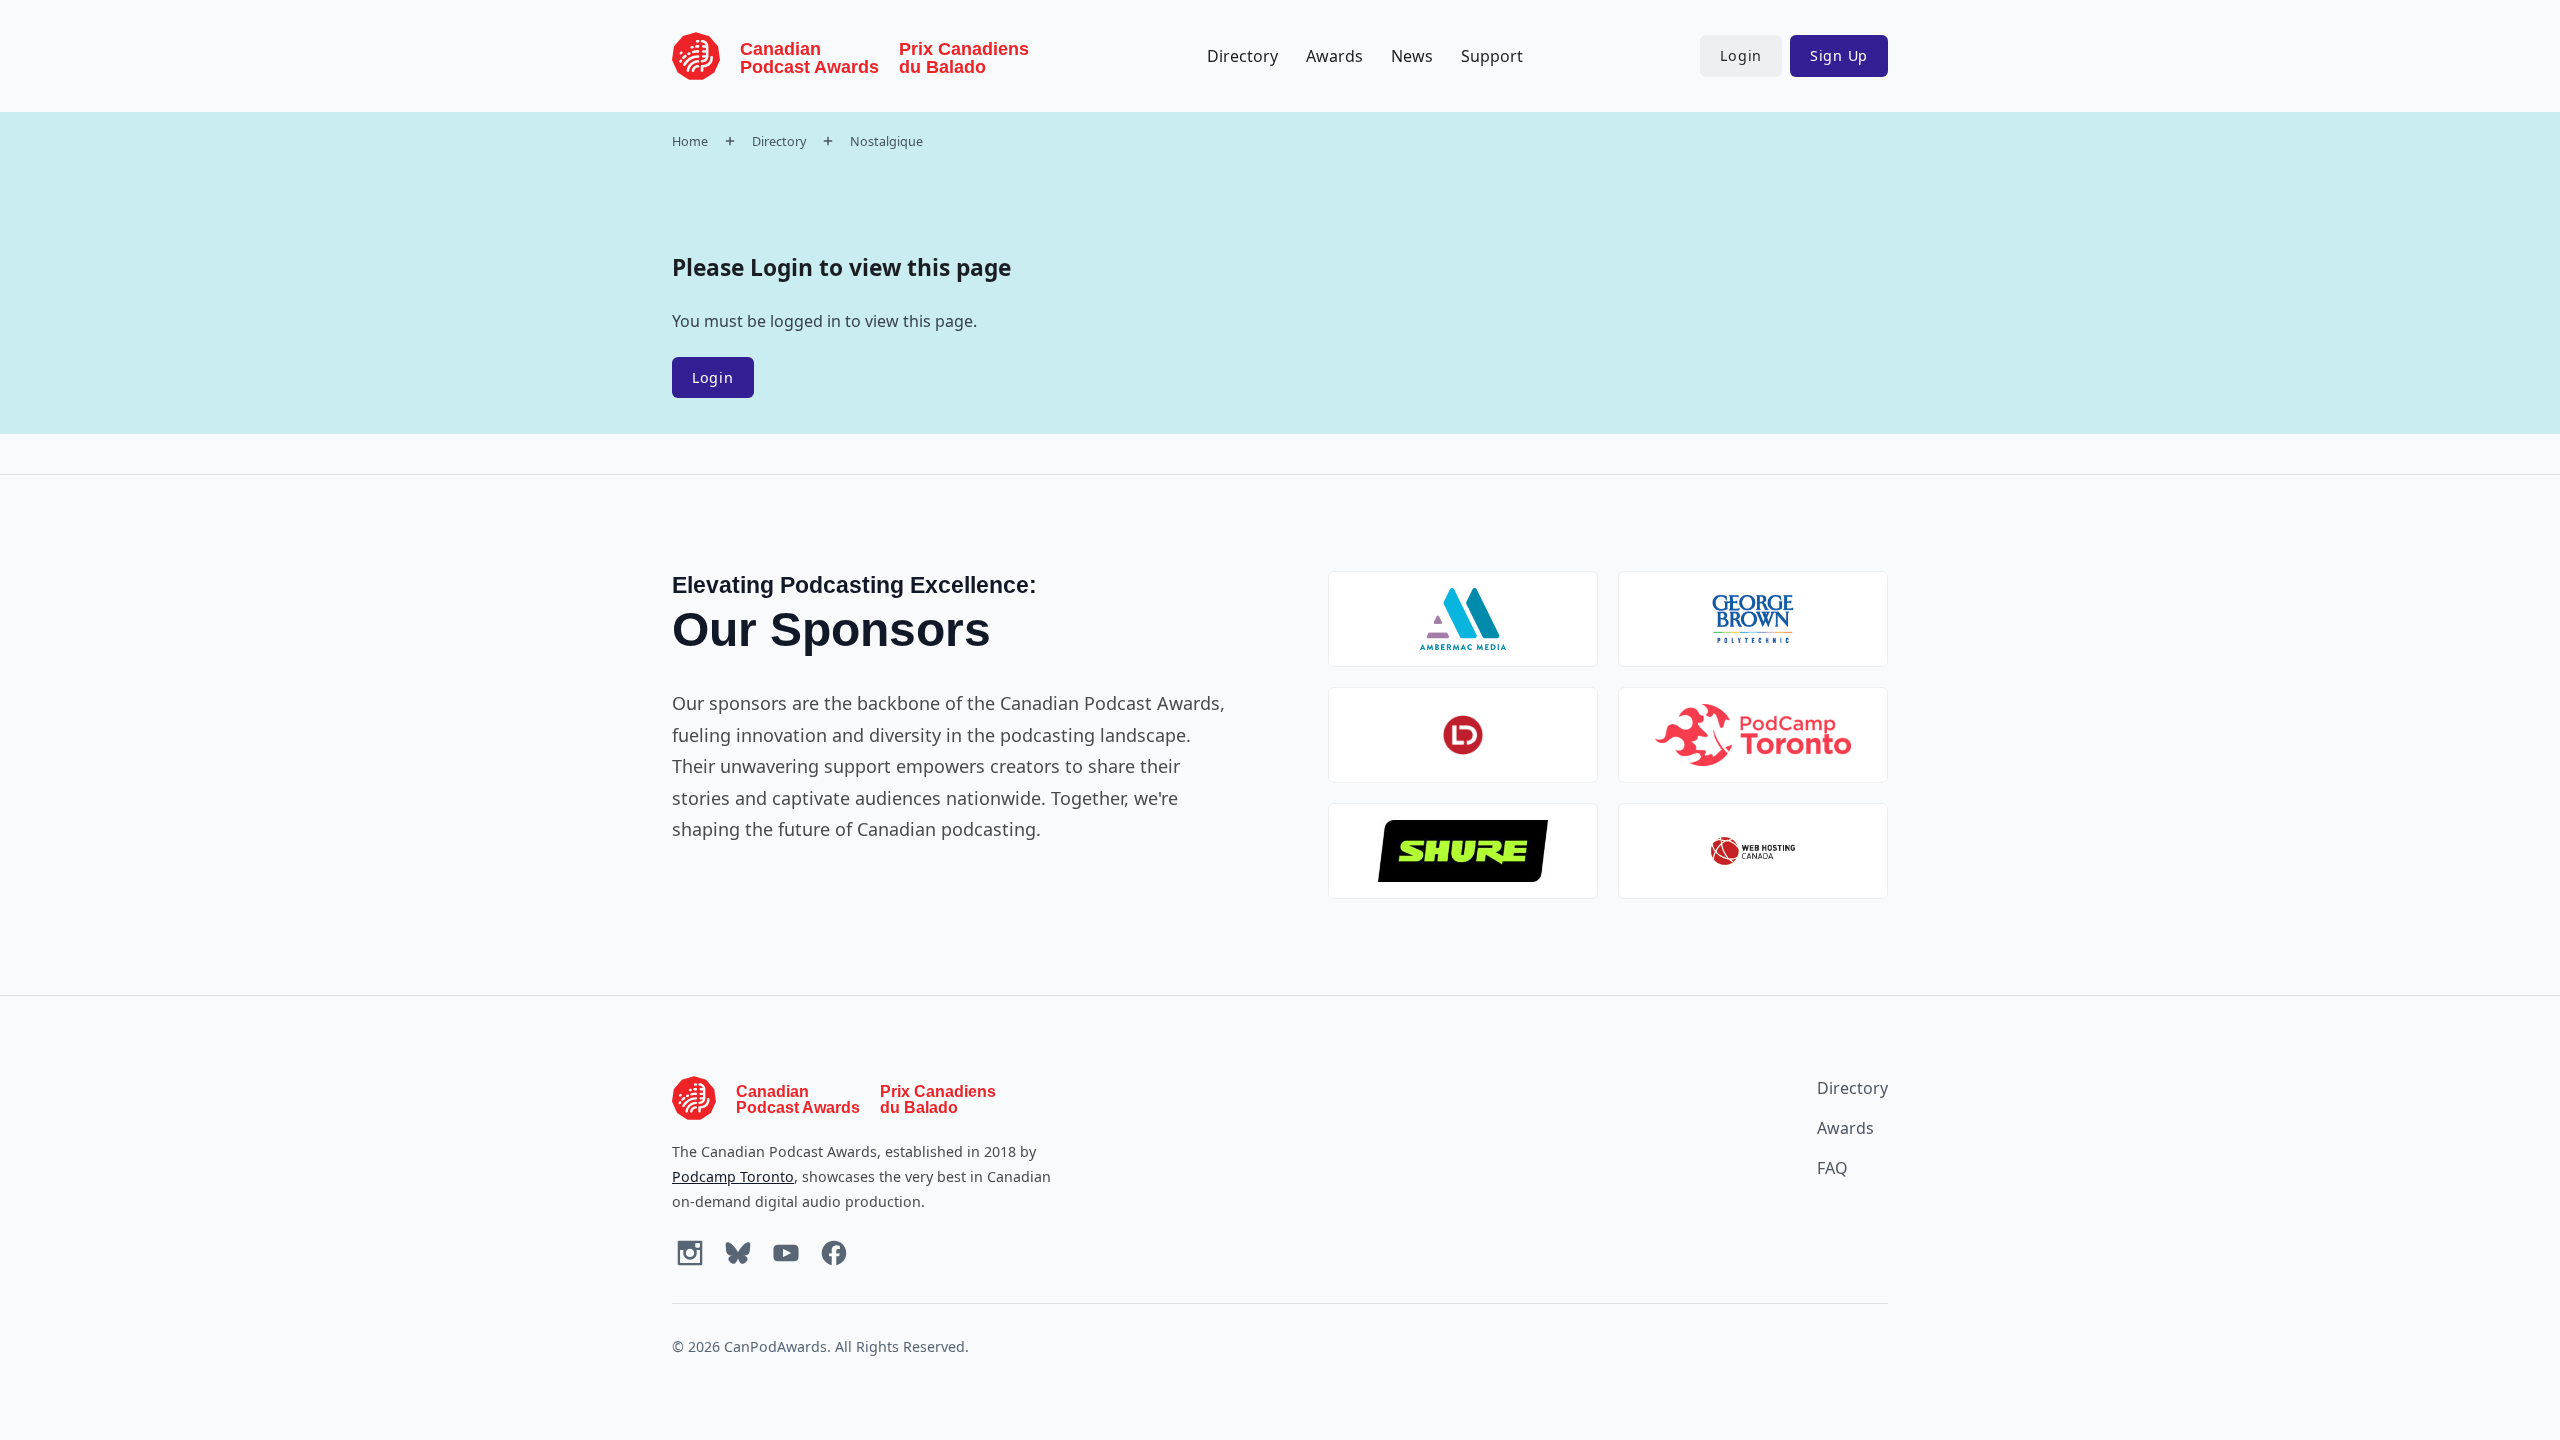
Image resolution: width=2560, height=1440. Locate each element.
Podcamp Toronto (733, 1176)
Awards (1334, 56)
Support (1492, 56)
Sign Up (1839, 55)
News (1412, 56)
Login (1741, 55)
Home (690, 141)
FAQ (1832, 1168)
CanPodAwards (775, 1346)
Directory (1242, 56)
